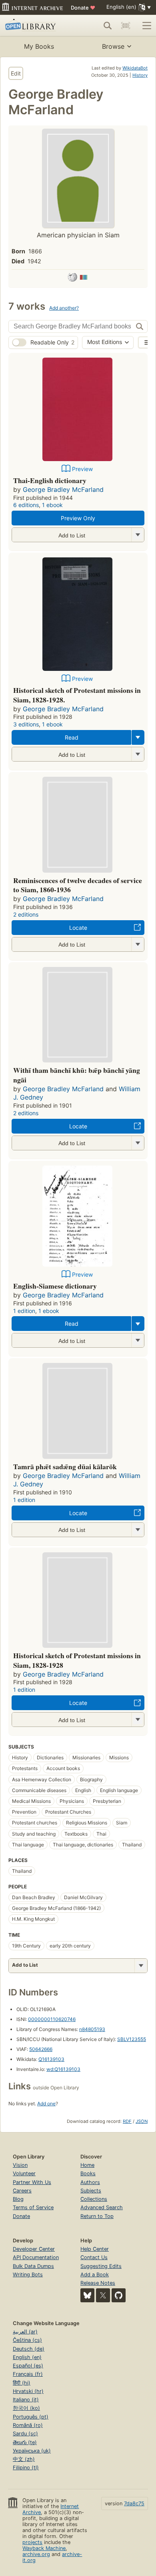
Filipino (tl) (26, 2468)
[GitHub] (119, 2295)
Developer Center (34, 2249)
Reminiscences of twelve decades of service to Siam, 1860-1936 (78, 885)
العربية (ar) (25, 2332)
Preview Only (78, 518)
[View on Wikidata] (84, 278)
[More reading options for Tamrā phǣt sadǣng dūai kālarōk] (138, 1530)
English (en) (27, 2357)
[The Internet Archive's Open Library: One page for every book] (35, 26)
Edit (16, 73)
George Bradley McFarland (63, 489)
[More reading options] (138, 737)
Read (72, 737)
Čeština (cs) (27, 2340)
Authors (90, 2182)
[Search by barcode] (126, 26)
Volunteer (24, 2173)
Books (88, 2173)
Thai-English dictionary (50, 480)
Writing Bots (28, 2275)
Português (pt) (31, 2417)
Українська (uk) (32, 2451)
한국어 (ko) (26, 2408)
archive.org (36, 2554)
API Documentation (36, 2257)
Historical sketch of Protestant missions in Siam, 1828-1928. (77, 695)
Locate (78, 928)
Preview (82, 469)
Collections (94, 2199)
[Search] (108, 26)
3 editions (26, 724)
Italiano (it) (26, 2400)
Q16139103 (51, 2059)
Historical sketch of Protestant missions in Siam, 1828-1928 (77, 1660)
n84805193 (92, 2029)
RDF (127, 2121)
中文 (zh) (24, 2459)
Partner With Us (32, 2182)
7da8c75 (134, 2503)
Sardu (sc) (25, 2434)
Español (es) (28, 2366)
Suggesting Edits (101, 2266)
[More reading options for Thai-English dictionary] (138, 535)
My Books (39, 46)
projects (32, 2542)
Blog (18, 2199)
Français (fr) (28, 2374)
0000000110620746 (52, 2019)
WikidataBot (135, 68)
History (140, 75)
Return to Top (97, 2216)
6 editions (26, 505)
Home (87, 2165)
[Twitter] (103, 2295)
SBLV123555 (132, 2039)
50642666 (41, 2049)
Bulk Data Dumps (33, 2266)
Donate (83, 8)
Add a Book (95, 2275)
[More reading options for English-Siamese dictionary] (138, 1340)
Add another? (64, 308)
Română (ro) (28, 2425)
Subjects (91, 2191)
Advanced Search (102, 2207)
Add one (46, 2104)
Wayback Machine (44, 2548)
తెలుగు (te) (25, 2442)
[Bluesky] (87, 2295)
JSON (142, 2121)
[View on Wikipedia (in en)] (72, 278)
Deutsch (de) (29, 2349)
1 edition (24, 1311)
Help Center (95, 2249)
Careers (22, 2191)
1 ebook (52, 505)
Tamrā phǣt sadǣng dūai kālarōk (65, 1466)
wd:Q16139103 (63, 2069)
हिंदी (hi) (22, 2383)
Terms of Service (33, 2207)
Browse (113, 46)
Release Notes (98, 2283)
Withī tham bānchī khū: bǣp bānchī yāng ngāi (77, 1075)
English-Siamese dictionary (55, 1286)
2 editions (26, 914)
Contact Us (94, 2257)
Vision (20, 2165)
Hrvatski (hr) (28, 2391)
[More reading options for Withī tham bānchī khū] (138, 1143)
